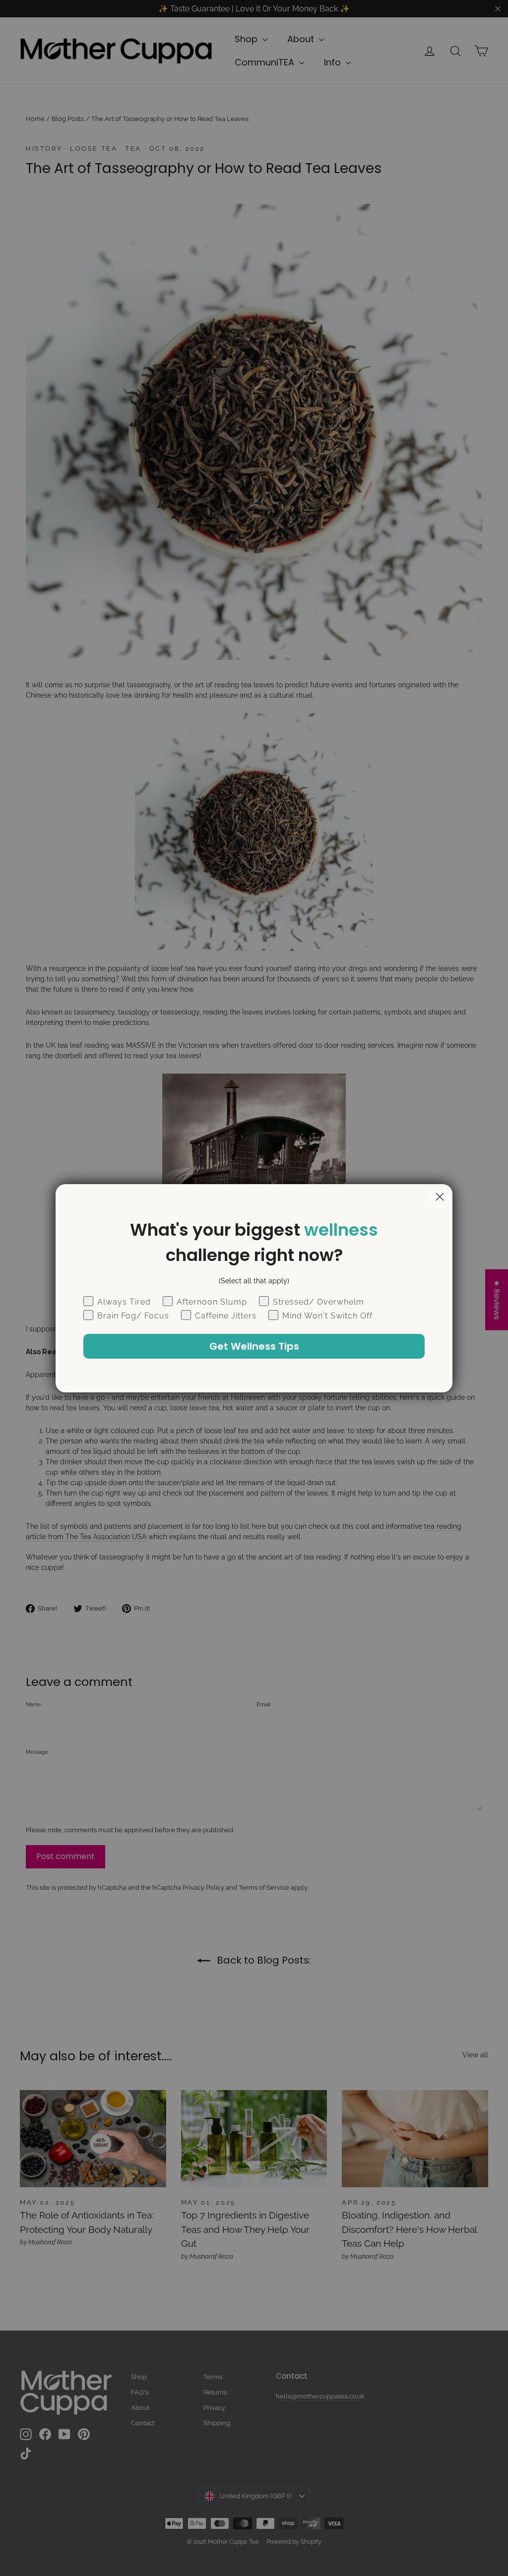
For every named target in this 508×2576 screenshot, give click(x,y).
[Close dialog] (440, 1197)
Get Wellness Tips (254, 1346)
